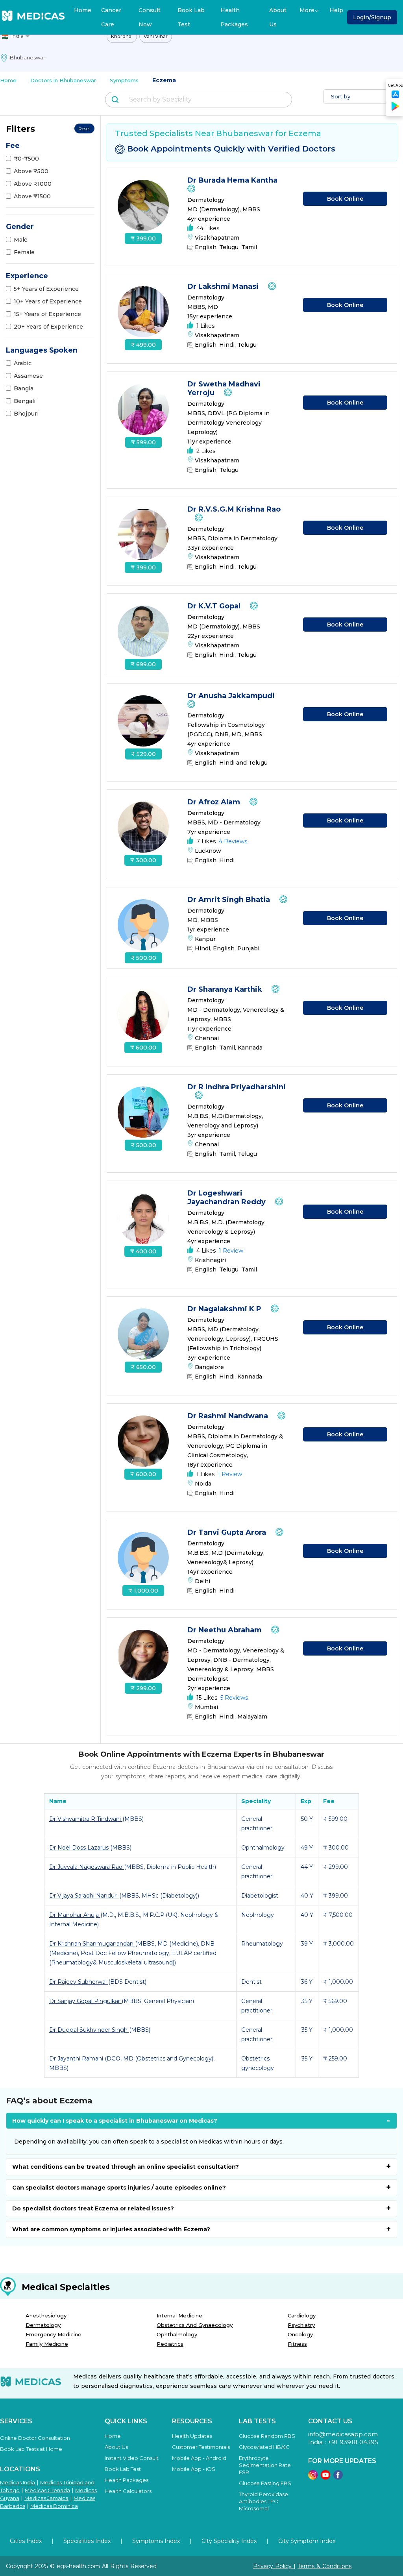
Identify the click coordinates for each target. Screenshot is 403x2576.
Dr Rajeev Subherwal (79, 1982)
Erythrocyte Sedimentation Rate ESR (265, 2465)
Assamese (28, 376)
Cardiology (302, 2315)
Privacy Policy (273, 2566)
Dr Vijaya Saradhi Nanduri (84, 1896)
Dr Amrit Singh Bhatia (230, 900)
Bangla (24, 388)
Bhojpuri (26, 414)
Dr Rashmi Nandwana (229, 1416)
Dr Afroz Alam (215, 802)
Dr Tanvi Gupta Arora (228, 1532)
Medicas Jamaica (46, 2498)
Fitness (297, 2344)
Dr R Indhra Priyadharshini (237, 1087)
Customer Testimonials (201, 2447)
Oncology (300, 2334)
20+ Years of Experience (48, 327)
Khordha (122, 36)
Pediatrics (170, 2344)
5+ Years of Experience (46, 289)
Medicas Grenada (47, 2490)
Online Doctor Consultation (35, 2438)
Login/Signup (372, 17)
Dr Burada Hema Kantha (233, 180)
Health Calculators (128, 2491)
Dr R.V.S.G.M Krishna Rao (234, 509)
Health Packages (234, 17)
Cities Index (26, 2541)
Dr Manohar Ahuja (75, 1915)
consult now (150, 17)
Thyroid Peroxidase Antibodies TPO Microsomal (263, 2501)
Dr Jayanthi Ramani (77, 2059)
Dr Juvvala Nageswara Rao (87, 1867)
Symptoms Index (156, 2541)
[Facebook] (338, 2477)
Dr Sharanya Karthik (226, 989)
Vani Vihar (156, 36)
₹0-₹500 (26, 159)
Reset (84, 128)
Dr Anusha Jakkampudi (232, 696)
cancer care (111, 17)
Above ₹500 (31, 171)
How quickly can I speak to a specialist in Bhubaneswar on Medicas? (115, 2121)
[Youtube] (325, 2477)
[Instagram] (313, 2477)
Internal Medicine (179, 2315)
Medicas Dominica (54, 2506)
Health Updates (192, 2436)
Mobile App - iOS (194, 2469)
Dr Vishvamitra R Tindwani (86, 1819)
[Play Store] (396, 109)
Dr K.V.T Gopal (215, 606)
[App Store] (396, 97)
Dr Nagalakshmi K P (225, 1309)
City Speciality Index (229, 2541)
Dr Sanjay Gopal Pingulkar (85, 2001)
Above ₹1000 (33, 184)
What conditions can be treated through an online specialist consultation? (126, 2167)
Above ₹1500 (32, 196)
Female (24, 252)
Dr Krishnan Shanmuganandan (92, 1944)
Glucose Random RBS (267, 2436)
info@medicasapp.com (343, 2434)
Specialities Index (87, 2541)
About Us (278, 17)
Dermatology (43, 2325)
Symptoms (124, 80)
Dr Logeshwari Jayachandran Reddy (227, 1197)
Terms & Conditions (324, 2566)
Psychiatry (301, 2325)
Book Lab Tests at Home (31, 2449)
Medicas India (18, 2482)
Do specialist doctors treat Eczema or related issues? (93, 2208)
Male (21, 240)
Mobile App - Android (199, 2458)
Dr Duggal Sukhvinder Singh (89, 2030)
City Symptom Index (307, 2541)
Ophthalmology (177, 2334)
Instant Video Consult (132, 2458)
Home (83, 10)
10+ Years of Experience (48, 301)
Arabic (23, 363)
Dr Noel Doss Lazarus (80, 1848)
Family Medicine (47, 2344)
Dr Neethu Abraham (226, 1630)
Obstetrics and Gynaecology (195, 2325)
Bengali (25, 401)
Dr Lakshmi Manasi (224, 286)
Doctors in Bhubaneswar (63, 80)
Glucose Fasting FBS (265, 2483)
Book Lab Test (191, 17)
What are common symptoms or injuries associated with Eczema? (111, 2229)
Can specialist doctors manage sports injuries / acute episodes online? (119, 2188)
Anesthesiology (46, 2315)
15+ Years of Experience (47, 314)
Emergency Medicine (54, 2334)
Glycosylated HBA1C (264, 2447)
